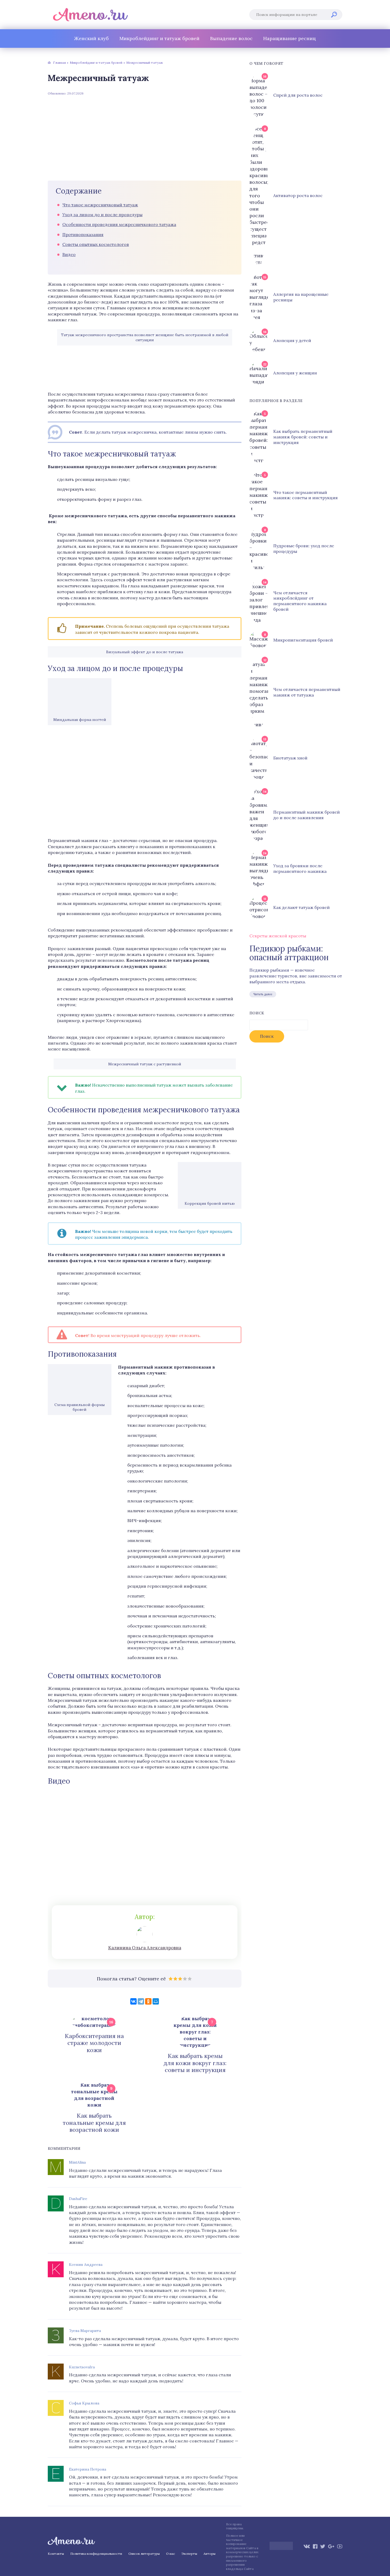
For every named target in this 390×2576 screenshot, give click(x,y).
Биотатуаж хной (290, 758)
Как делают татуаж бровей (302, 907)
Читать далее (263, 994)
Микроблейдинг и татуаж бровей (159, 38)
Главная (59, 63)
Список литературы (144, 2554)
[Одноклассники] (148, 2001)
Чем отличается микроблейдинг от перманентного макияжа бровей (300, 601)
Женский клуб (91, 38)
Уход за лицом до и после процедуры (102, 215)
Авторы (209, 2554)
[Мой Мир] (156, 2001)
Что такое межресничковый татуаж (100, 205)
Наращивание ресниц (290, 38)
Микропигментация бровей (303, 640)
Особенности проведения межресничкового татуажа (119, 224)
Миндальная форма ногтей (80, 720)
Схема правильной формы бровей (80, 1407)
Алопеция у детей (292, 340)
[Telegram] (141, 2001)
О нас (171, 2554)
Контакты (56, 2554)
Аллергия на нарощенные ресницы (301, 297)
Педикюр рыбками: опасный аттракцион (289, 953)
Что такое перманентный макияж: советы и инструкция (305, 495)
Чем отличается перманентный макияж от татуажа (307, 692)
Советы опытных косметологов (96, 244)
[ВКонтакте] (133, 2001)
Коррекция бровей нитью (210, 1203)
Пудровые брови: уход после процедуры (304, 548)
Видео (69, 254)
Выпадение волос (231, 38)
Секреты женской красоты (278, 936)
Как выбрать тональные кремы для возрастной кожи (94, 2123)
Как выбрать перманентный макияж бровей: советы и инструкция (303, 437)
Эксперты (189, 2554)
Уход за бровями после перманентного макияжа (300, 868)
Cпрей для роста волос (298, 95)
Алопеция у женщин (295, 373)
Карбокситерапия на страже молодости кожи (94, 2043)
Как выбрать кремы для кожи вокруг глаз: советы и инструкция (195, 2063)
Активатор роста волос (298, 195)
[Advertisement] (145, 138)
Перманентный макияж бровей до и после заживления (307, 815)
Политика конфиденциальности (96, 2554)
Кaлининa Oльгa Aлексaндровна (145, 1948)
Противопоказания (83, 234)
